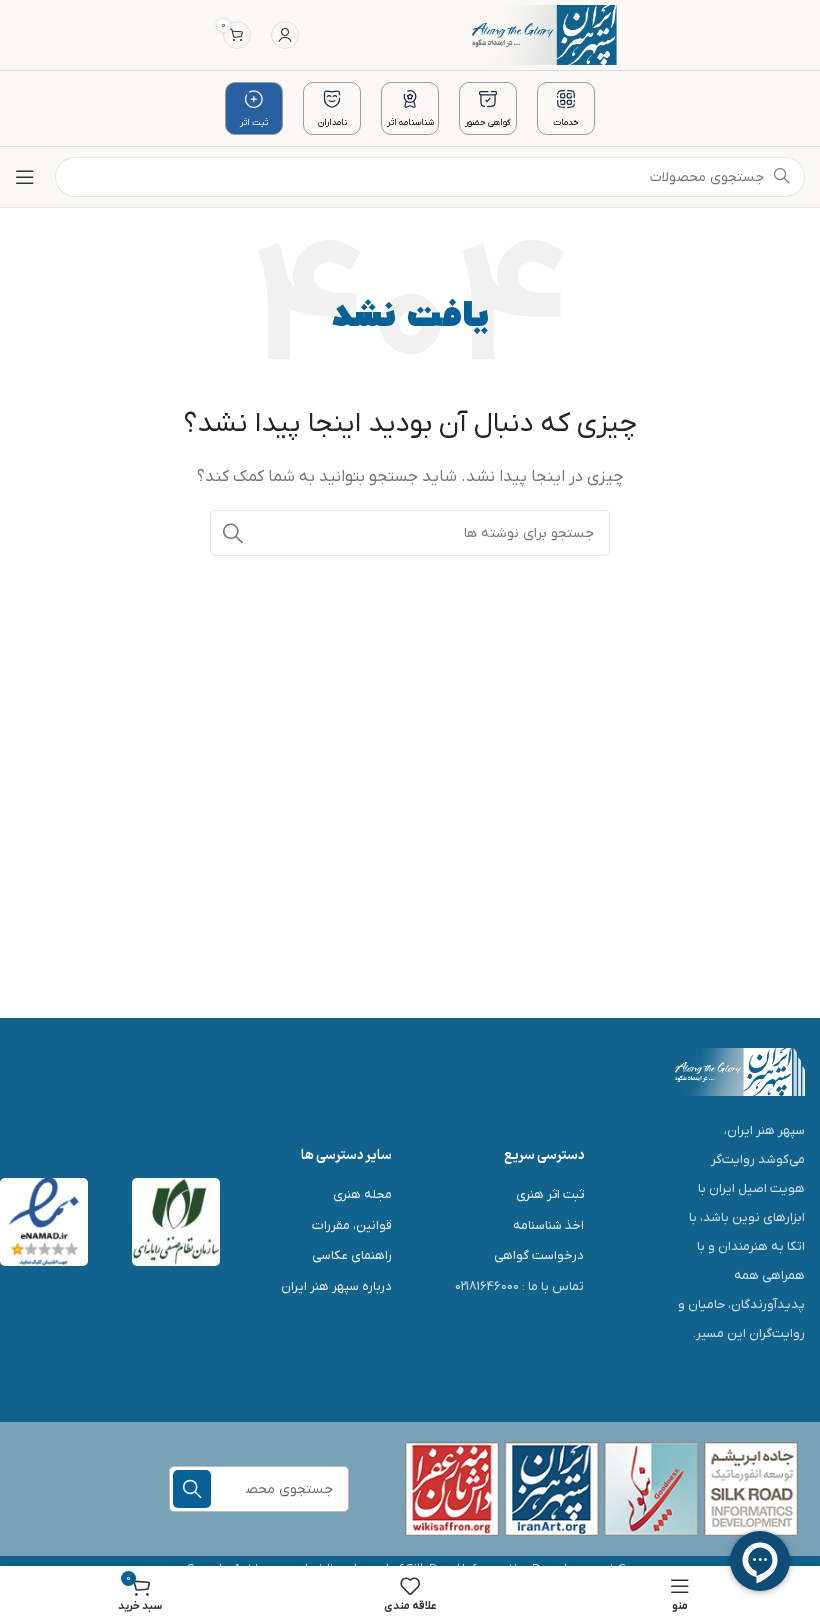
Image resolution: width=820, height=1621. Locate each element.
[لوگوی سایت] (544, 34)
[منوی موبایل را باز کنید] (25, 177)
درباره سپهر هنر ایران (336, 1286)
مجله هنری (362, 1194)
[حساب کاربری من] (285, 35)
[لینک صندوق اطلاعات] (566, 109)
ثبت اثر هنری (550, 1194)
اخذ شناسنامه (548, 1225)
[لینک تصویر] (740, 1071)
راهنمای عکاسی (352, 1255)
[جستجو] (233, 533)
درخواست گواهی (539, 1255)
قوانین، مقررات (352, 1225)
